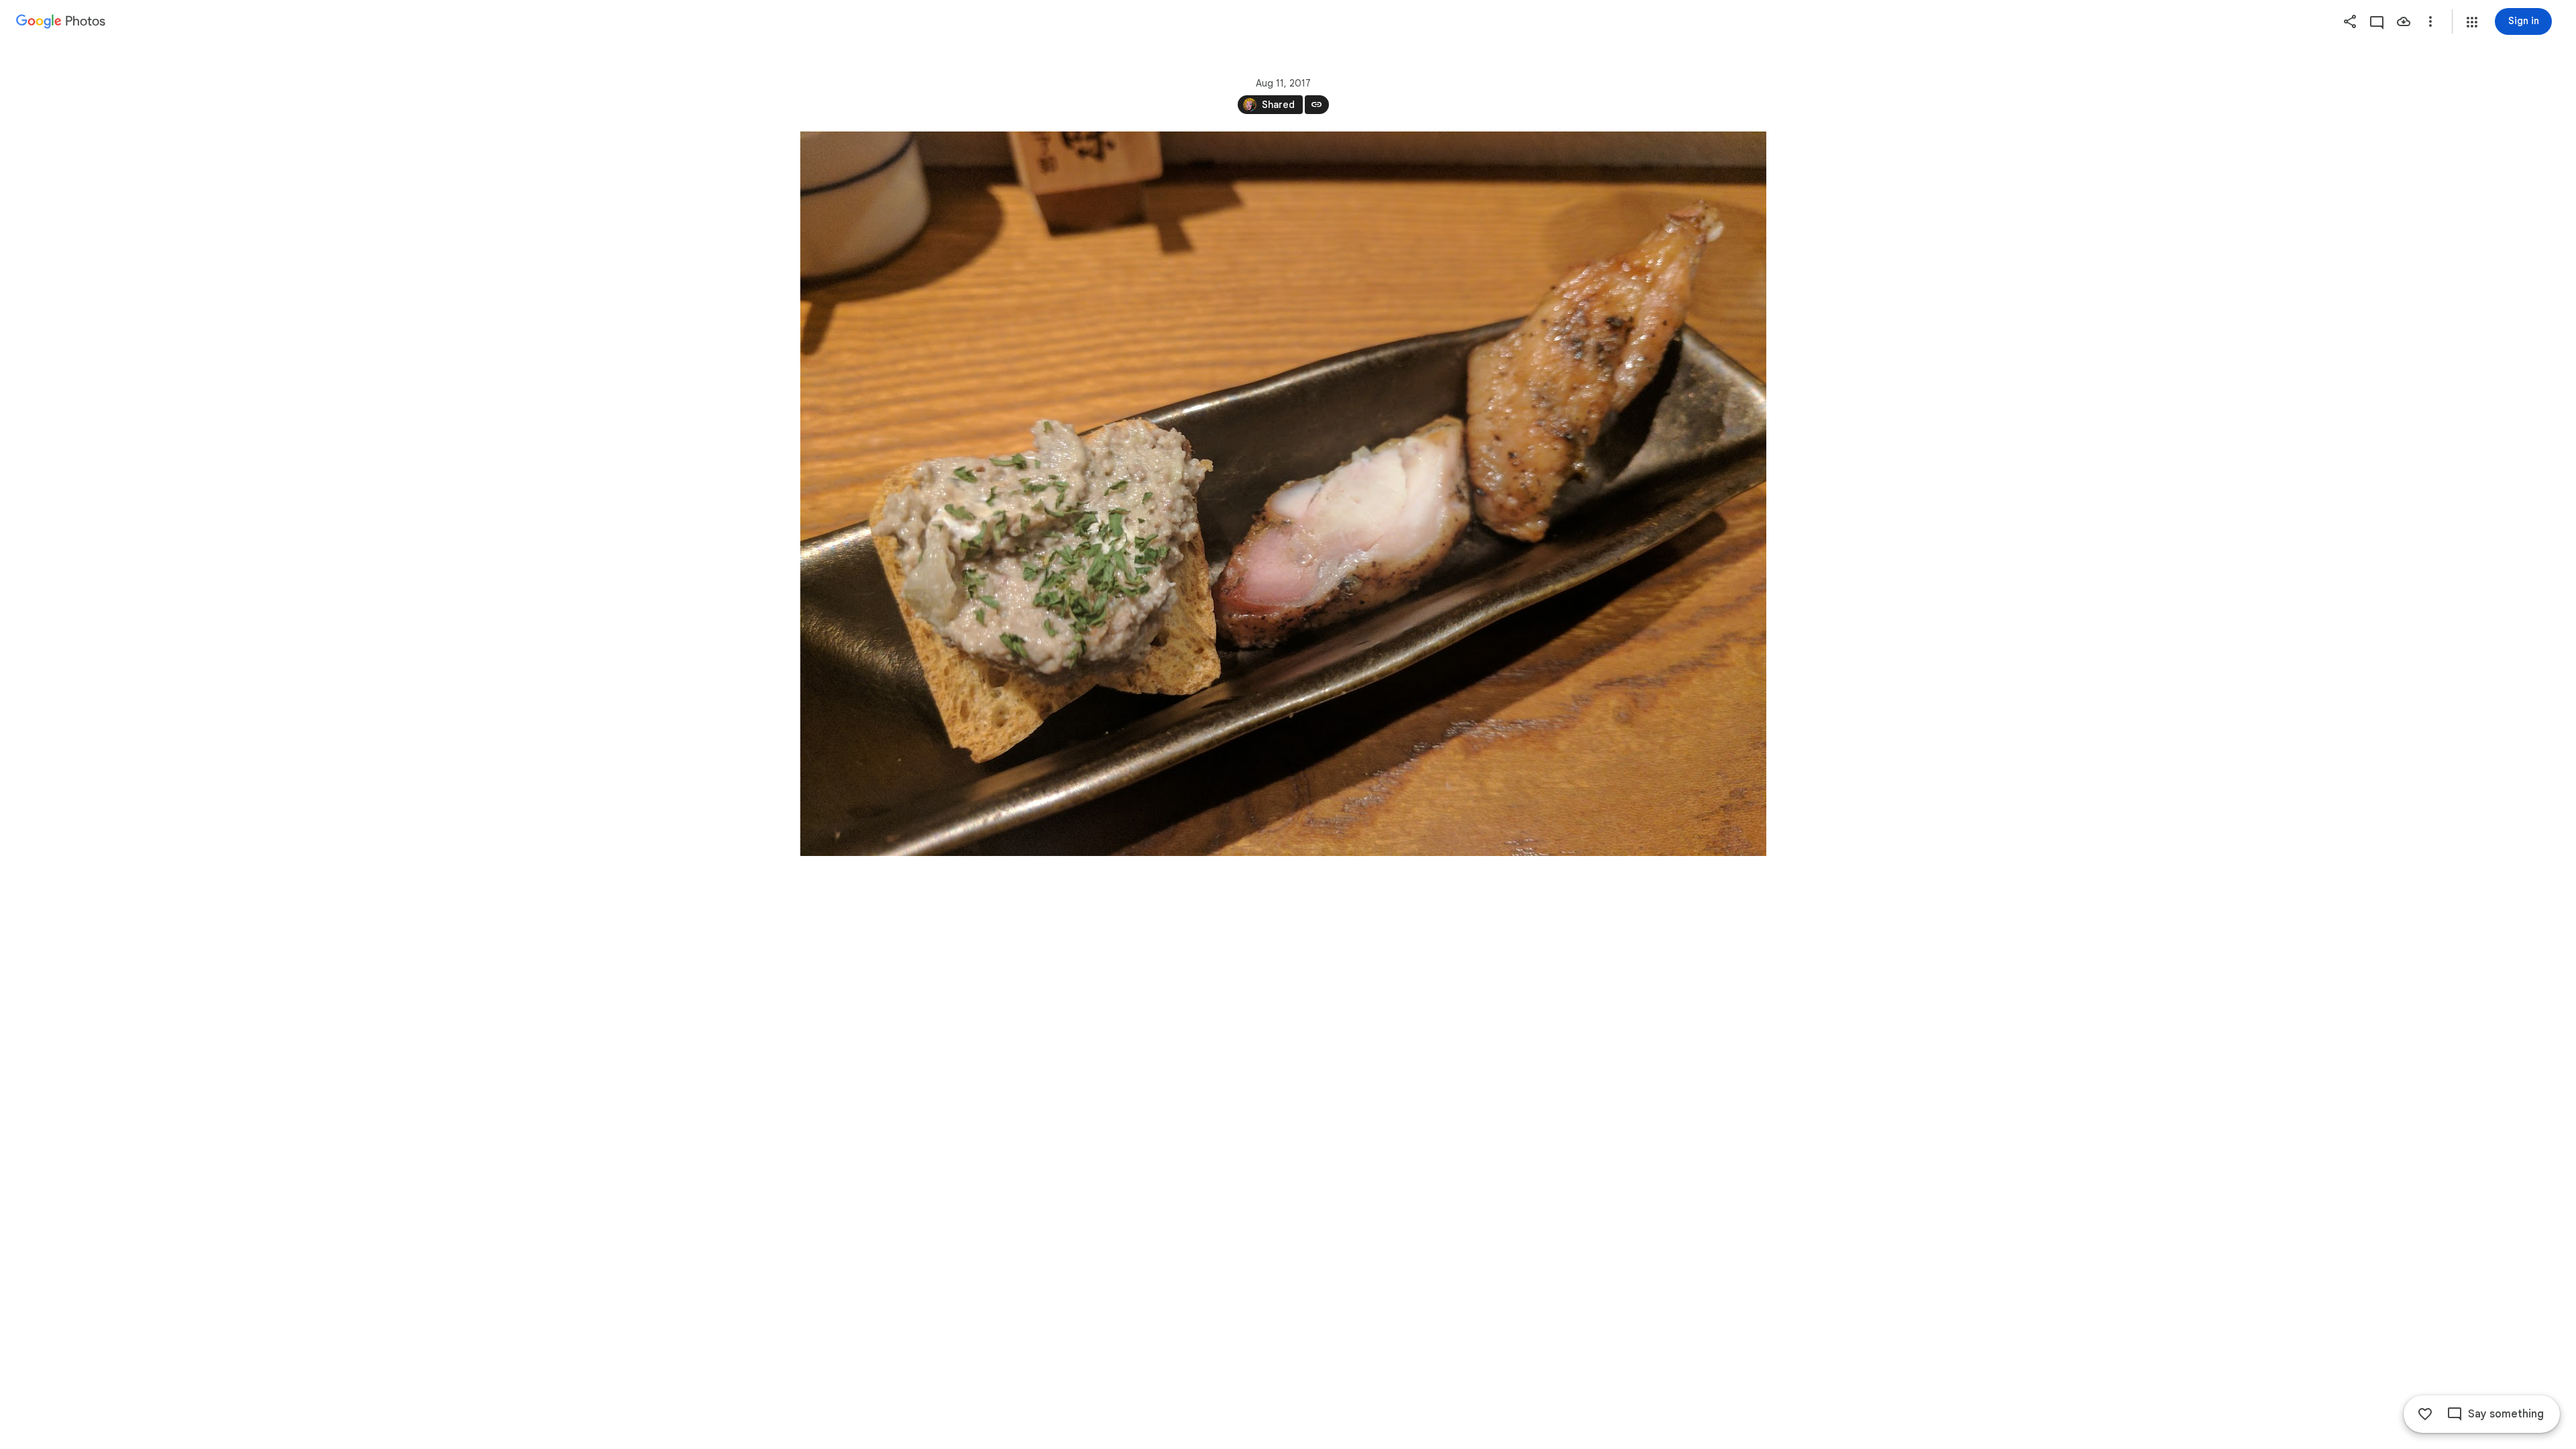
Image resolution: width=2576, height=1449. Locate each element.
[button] (2472, 22)
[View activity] (2377, 21)
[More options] (2430, 21)
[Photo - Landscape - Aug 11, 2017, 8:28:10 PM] (1283, 494)
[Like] (2425, 1414)
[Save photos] (2404, 21)
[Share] (2350, 21)
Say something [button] (2506, 1414)
